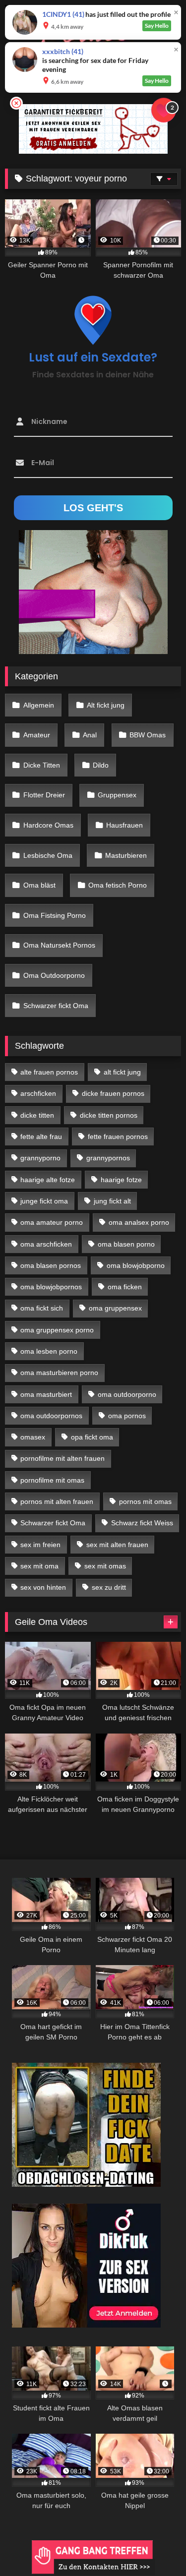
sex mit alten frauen (117, 1545)
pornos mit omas (145, 1501)
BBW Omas (148, 735)
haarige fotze (121, 1180)
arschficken (38, 1093)
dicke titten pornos (109, 1115)
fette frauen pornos (118, 1137)
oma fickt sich (42, 1308)
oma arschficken (46, 1244)
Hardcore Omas (48, 825)
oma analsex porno (139, 1222)
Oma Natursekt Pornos (59, 945)
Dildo (101, 765)
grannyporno (40, 1158)
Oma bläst (39, 885)
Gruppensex (117, 795)
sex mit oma (39, 1566)
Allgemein (39, 705)
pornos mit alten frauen (57, 1501)
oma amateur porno (52, 1222)
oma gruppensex (115, 1308)
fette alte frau (41, 1137)
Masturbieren (126, 855)
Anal (90, 735)
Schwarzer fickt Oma (56, 1006)
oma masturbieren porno (59, 1373)
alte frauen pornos (49, 1072)
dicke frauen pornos (113, 1093)
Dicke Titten (42, 765)
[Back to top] (155, 2546)
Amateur (37, 735)
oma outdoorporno (127, 1394)
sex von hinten (43, 1587)
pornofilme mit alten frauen (62, 1458)
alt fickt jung (122, 1072)
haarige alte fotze (48, 1180)
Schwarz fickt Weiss (142, 1523)
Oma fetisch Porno (118, 885)
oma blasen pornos (51, 1265)
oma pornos (127, 1416)
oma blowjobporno (136, 1265)
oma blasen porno (126, 1244)
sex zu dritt (109, 1587)
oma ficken (125, 1287)
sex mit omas (105, 1566)
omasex (33, 1437)
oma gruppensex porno (57, 1330)
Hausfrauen (124, 825)
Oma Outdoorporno (54, 975)
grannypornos (108, 1158)
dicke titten (37, 1115)
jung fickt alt (112, 1201)
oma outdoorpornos (51, 1416)
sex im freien (40, 1545)
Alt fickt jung (106, 705)
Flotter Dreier (44, 795)
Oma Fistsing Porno (55, 915)
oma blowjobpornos (51, 1287)
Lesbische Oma (48, 855)
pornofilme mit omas (52, 1480)
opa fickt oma (92, 1437)
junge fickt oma (44, 1201)
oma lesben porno (49, 1351)
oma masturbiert (46, 1394)
